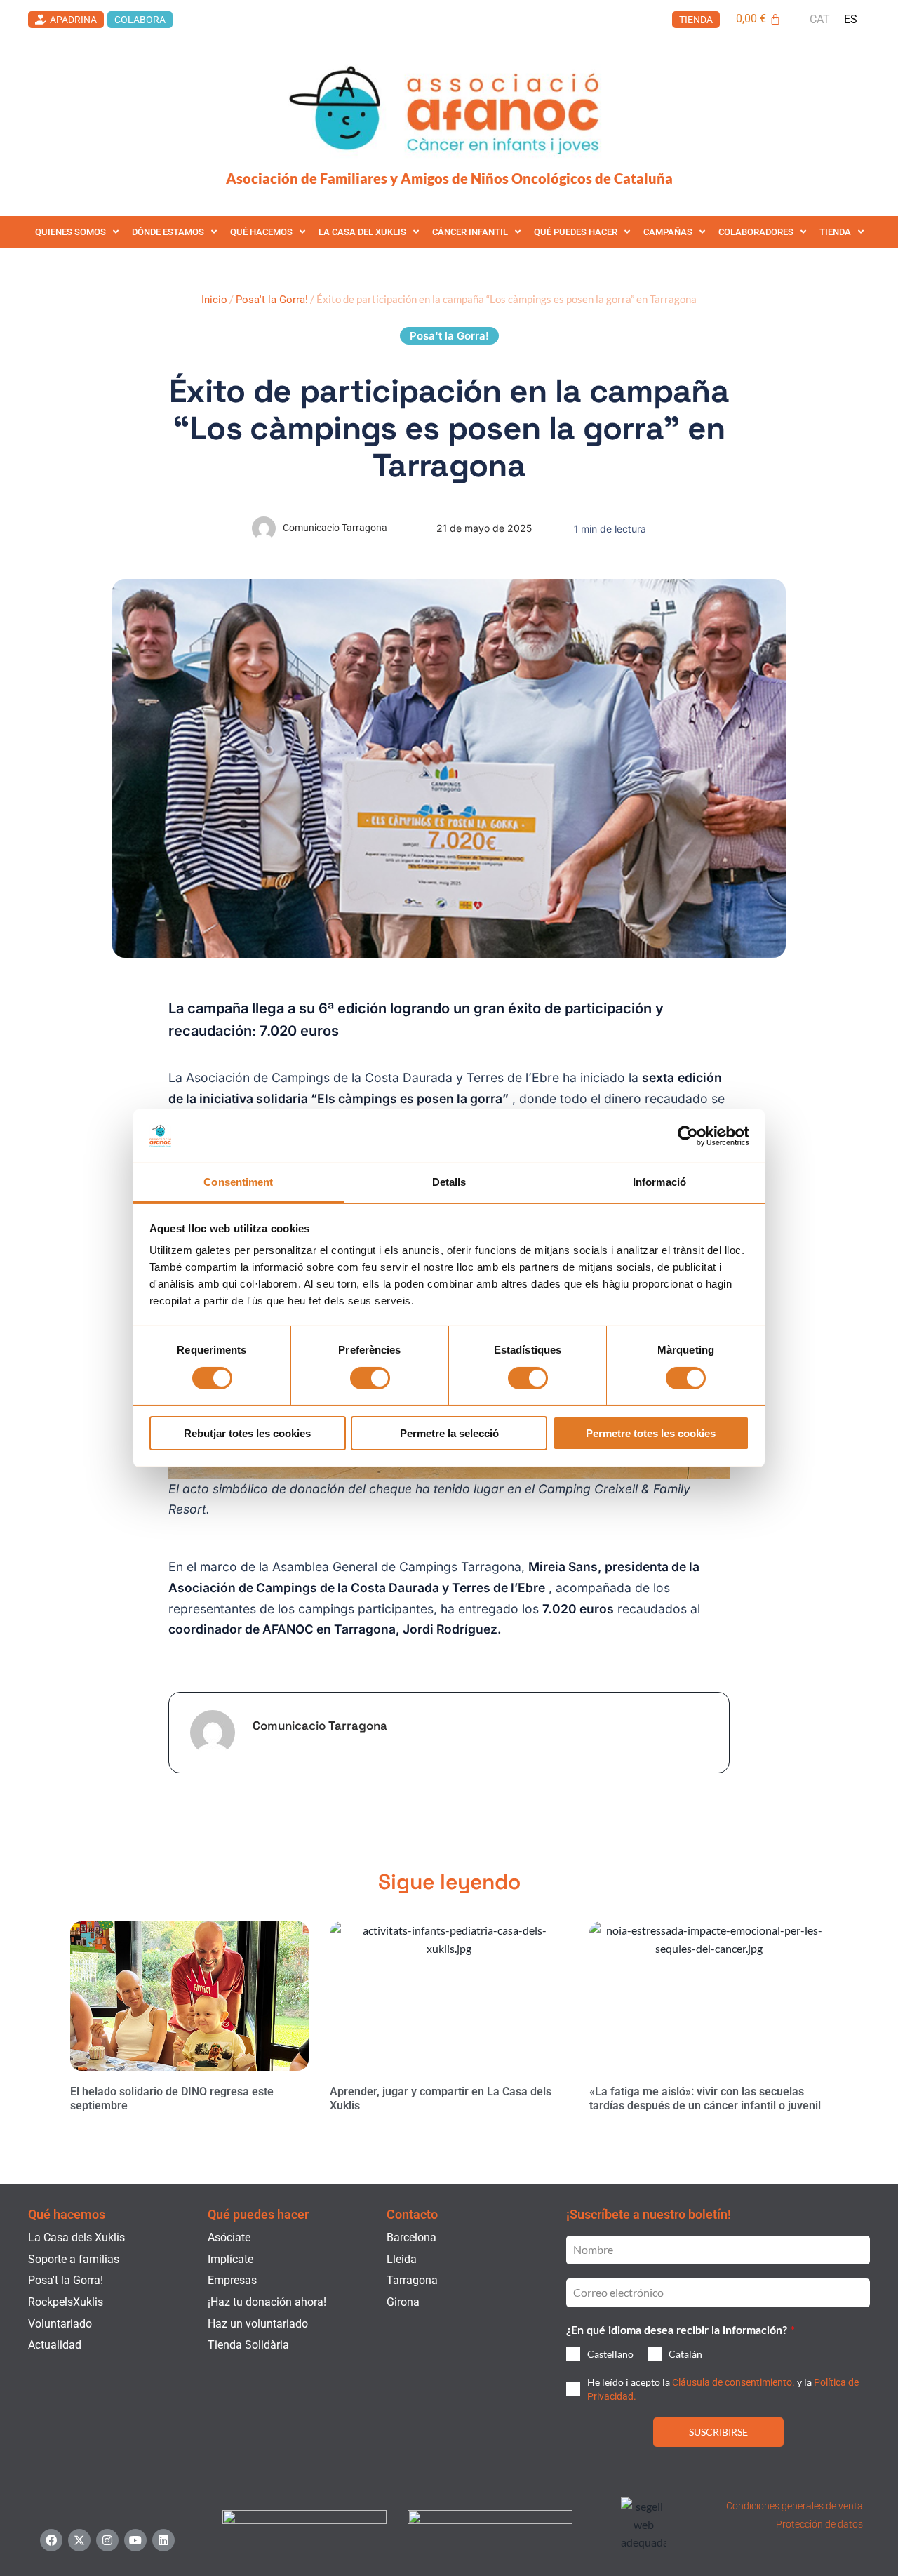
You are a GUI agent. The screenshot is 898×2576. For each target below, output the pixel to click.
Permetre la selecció (449, 1433)
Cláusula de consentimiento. (733, 2382)
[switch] (370, 1378)
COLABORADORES (756, 232)
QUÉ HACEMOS (261, 232)
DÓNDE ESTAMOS (168, 232)
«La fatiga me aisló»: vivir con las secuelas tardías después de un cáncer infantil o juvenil (705, 2099)
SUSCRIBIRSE (718, 2432)
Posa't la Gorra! (272, 300)
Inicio (214, 300)
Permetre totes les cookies (651, 1433)
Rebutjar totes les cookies (247, 1433)
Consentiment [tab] (238, 1182)
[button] (449, 336)
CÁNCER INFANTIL (470, 232)
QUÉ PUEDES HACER (576, 232)
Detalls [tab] (449, 1182)
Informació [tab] (659, 1182)
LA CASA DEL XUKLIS (362, 232)
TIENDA (835, 232)
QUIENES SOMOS (71, 232)
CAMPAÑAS (668, 232)
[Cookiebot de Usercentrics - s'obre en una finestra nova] (688, 1136)
